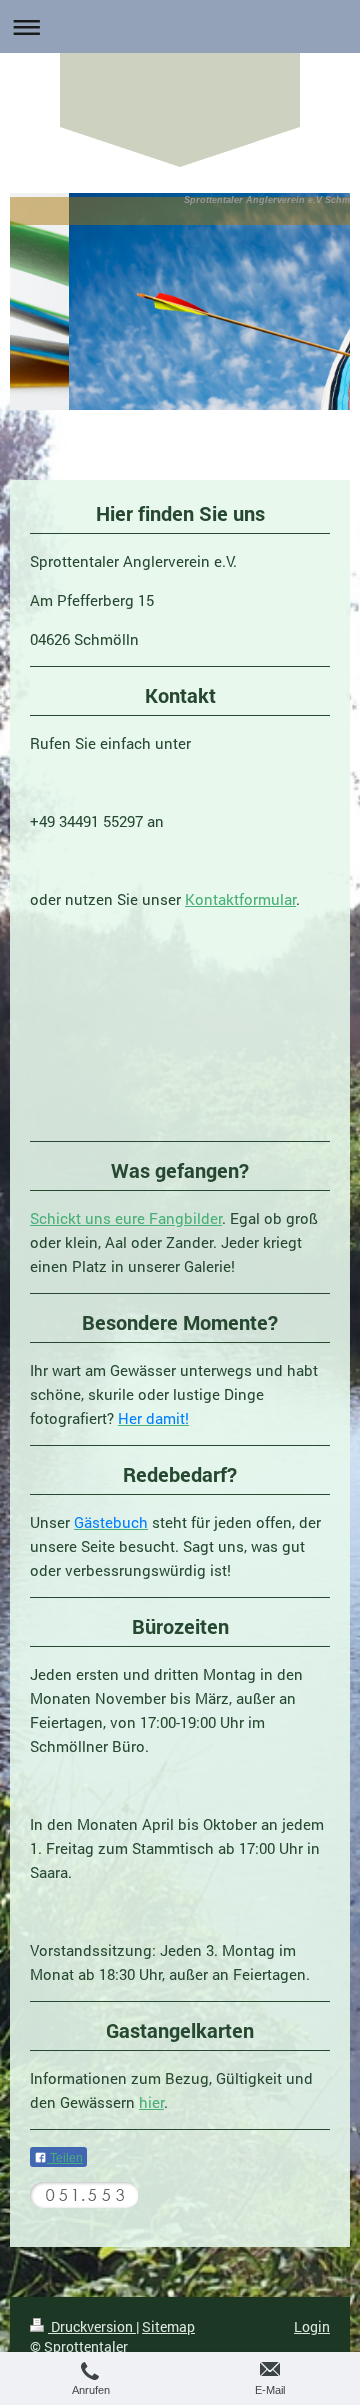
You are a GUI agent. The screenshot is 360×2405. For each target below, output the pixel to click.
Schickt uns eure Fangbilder (126, 1218)
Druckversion (92, 2326)
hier (151, 2102)
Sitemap (168, 2326)
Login (312, 2326)
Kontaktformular (240, 899)
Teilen (65, 2158)
